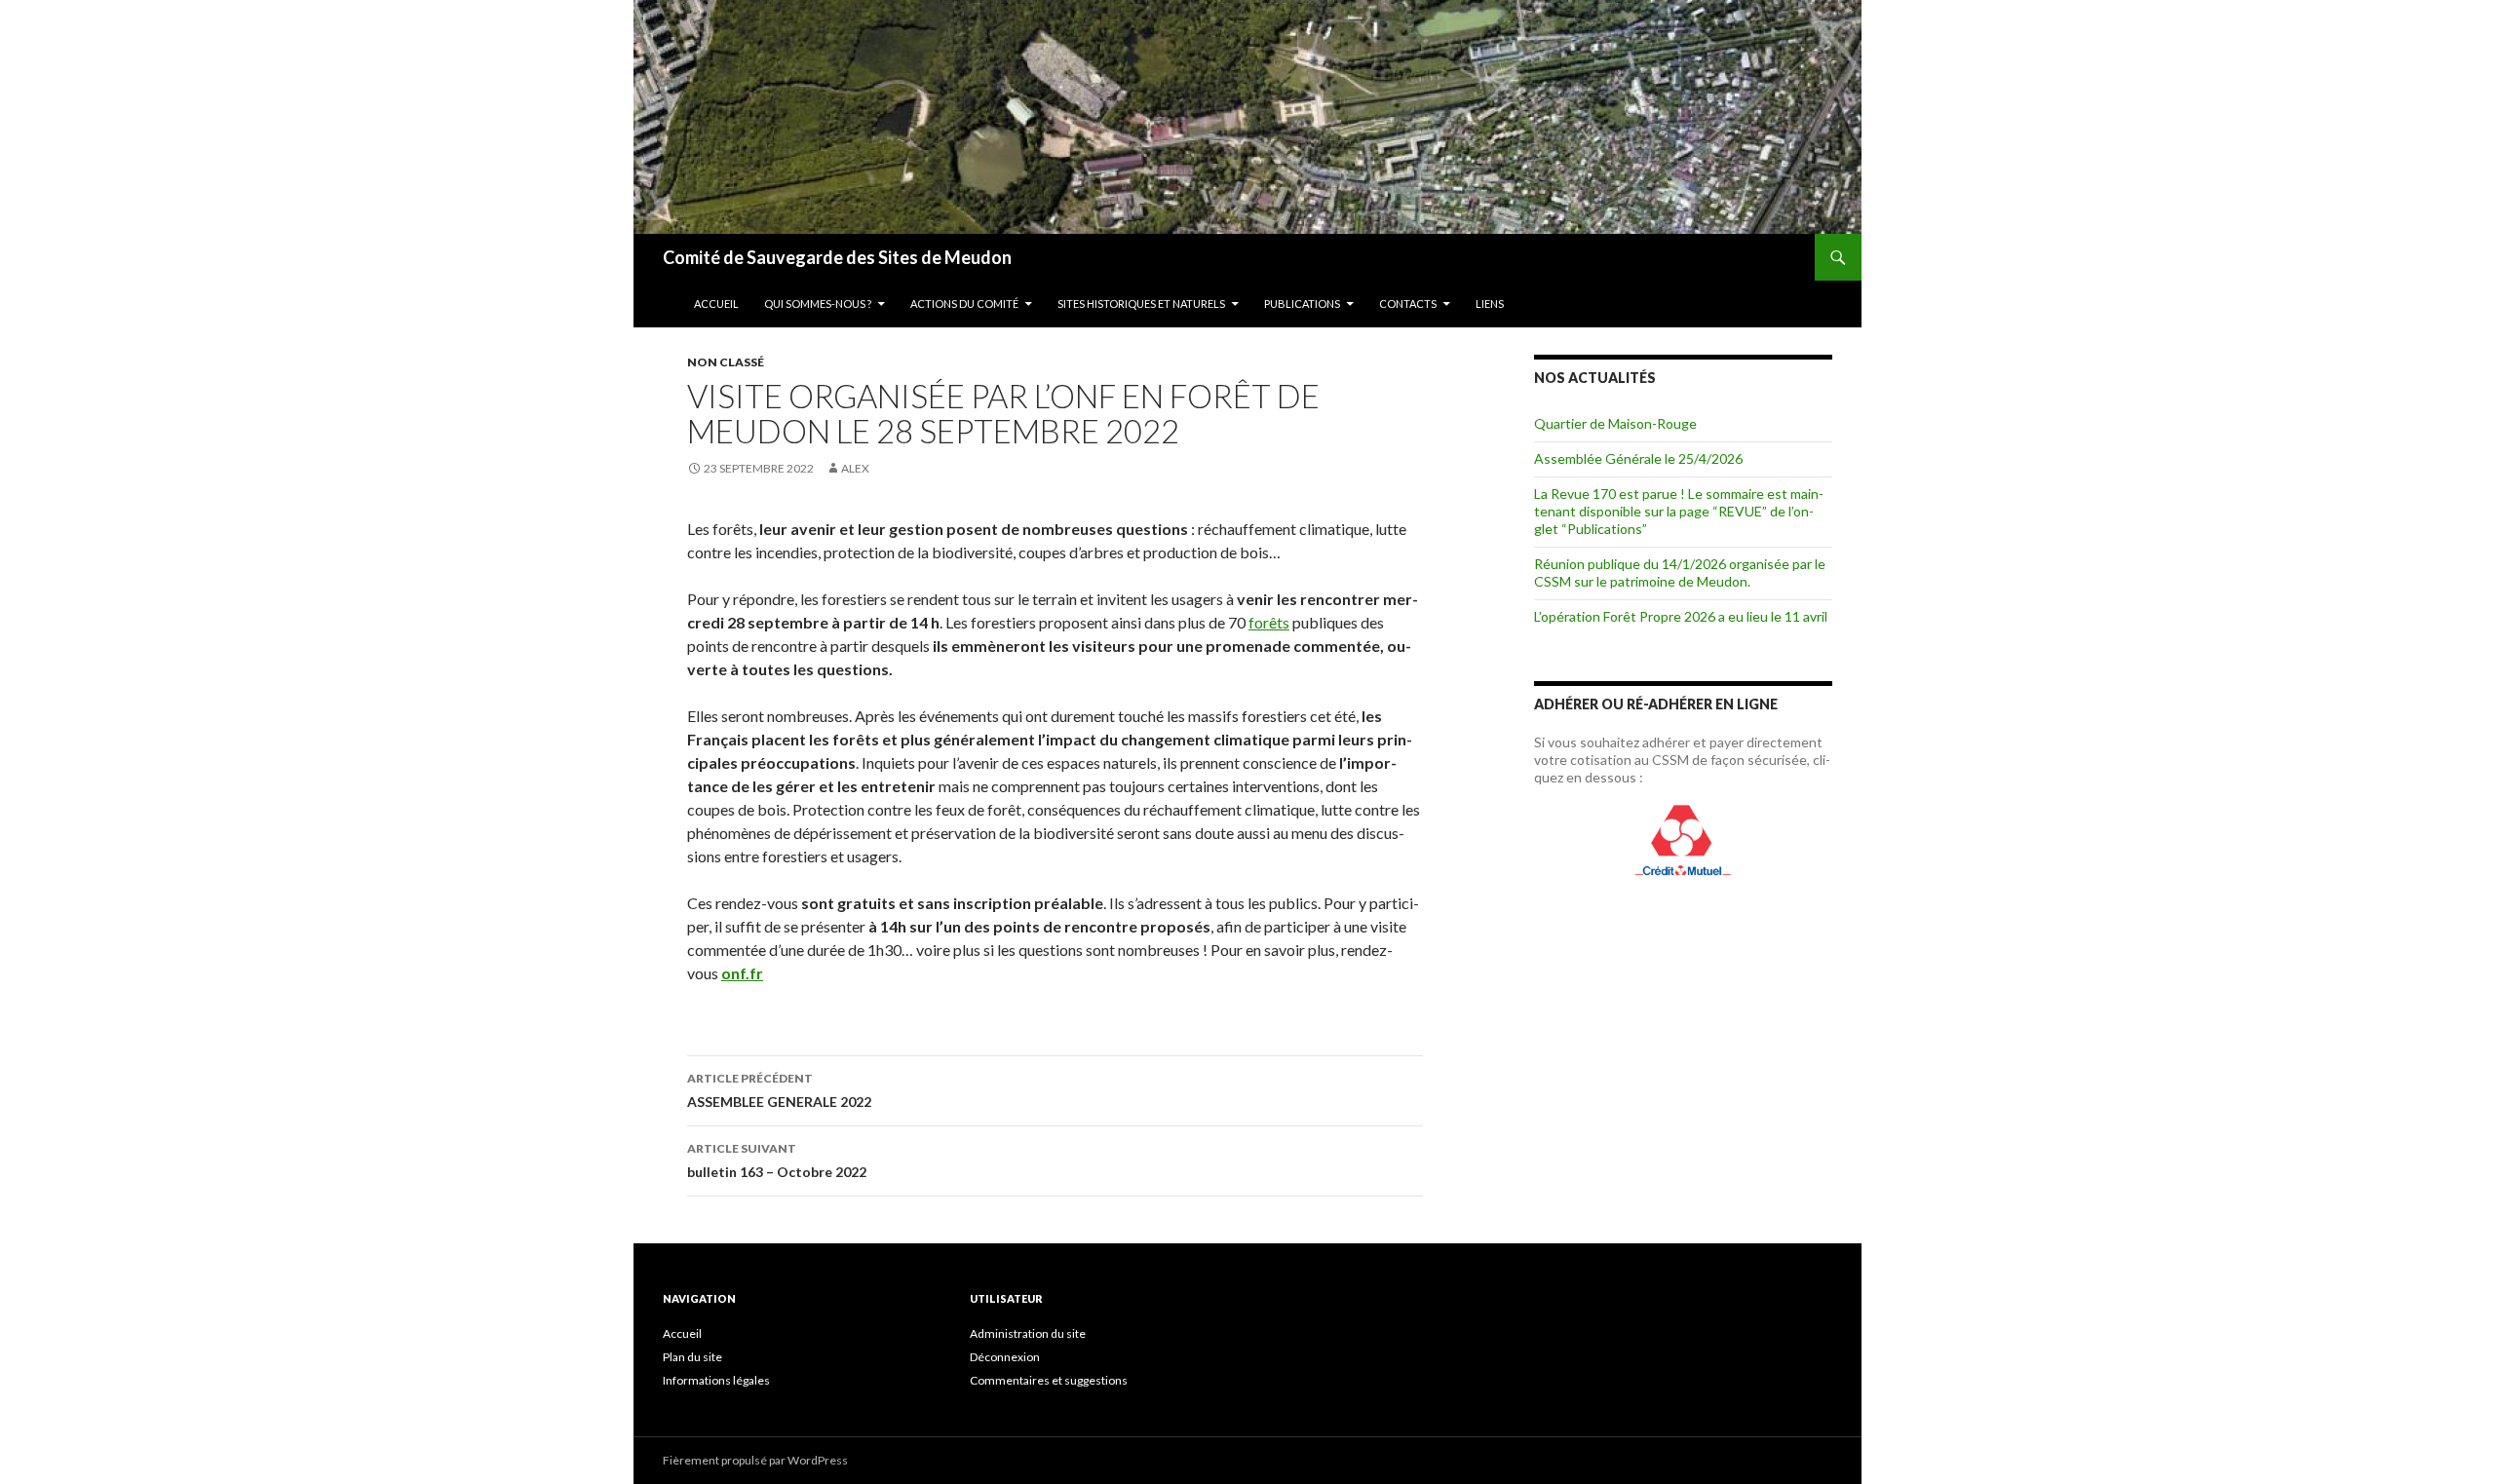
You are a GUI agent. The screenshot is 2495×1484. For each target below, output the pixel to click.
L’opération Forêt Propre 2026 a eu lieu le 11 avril (1681, 616)
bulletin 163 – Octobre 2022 (777, 1161)
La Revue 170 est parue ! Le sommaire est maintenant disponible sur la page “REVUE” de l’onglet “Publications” (1679, 511)
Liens (1490, 304)
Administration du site (1028, 1333)
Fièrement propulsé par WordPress (755, 1460)
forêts (1269, 622)
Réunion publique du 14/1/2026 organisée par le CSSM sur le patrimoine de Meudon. (1680, 572)
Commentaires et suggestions (1049, 1380)
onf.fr (742, 973)
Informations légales (716, 1380)
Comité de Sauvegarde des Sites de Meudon (837, 257)
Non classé (726, 362)
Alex (855, 468)
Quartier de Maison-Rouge (1615, 423)
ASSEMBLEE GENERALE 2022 (779, 1090)
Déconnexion (1005, 1357)
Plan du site (692, 1357)
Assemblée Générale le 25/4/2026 (1638, 458)
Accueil (716, 304)
